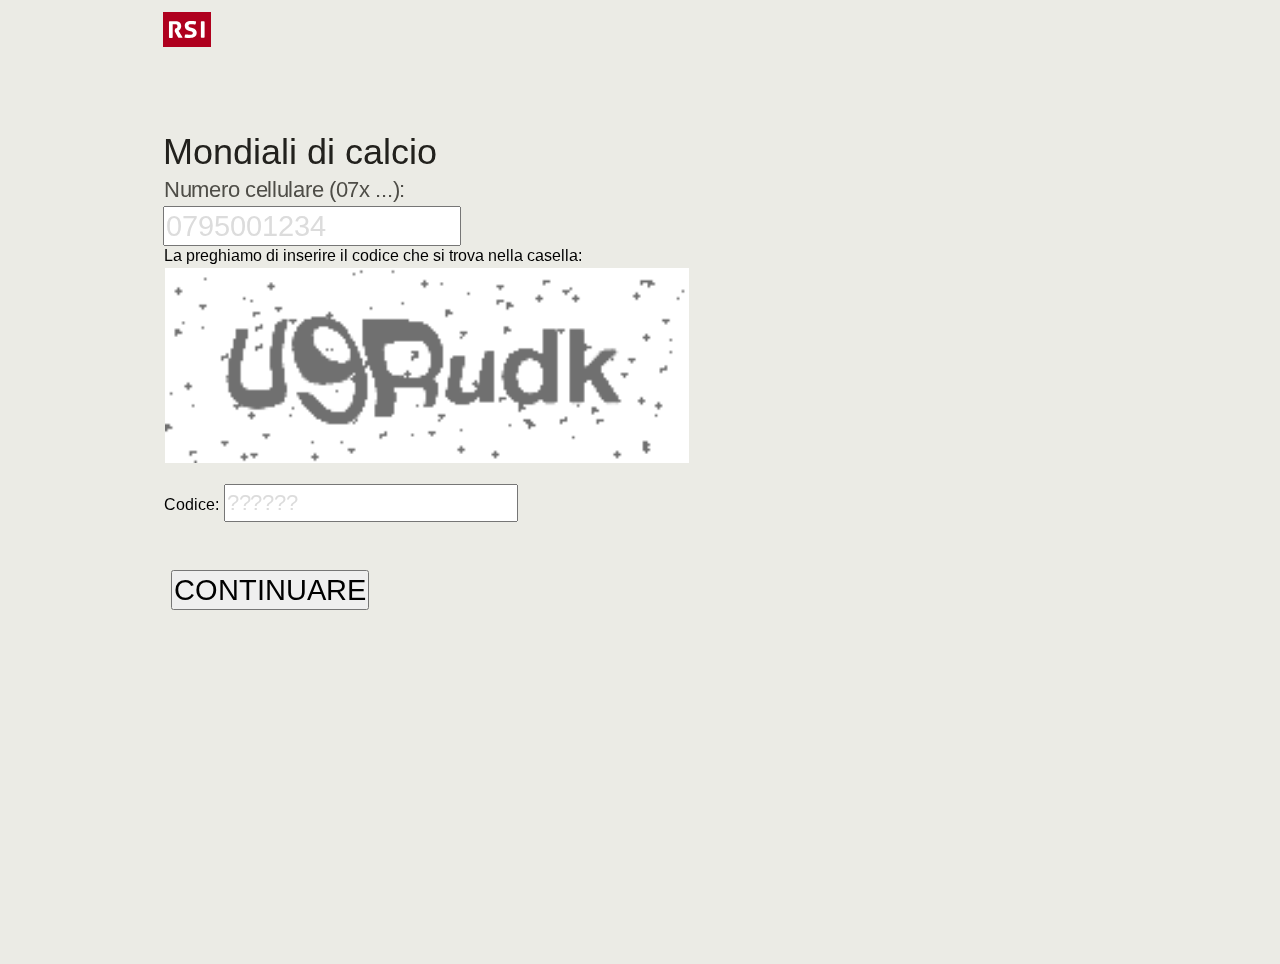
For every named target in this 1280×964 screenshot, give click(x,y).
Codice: (191, 504)
